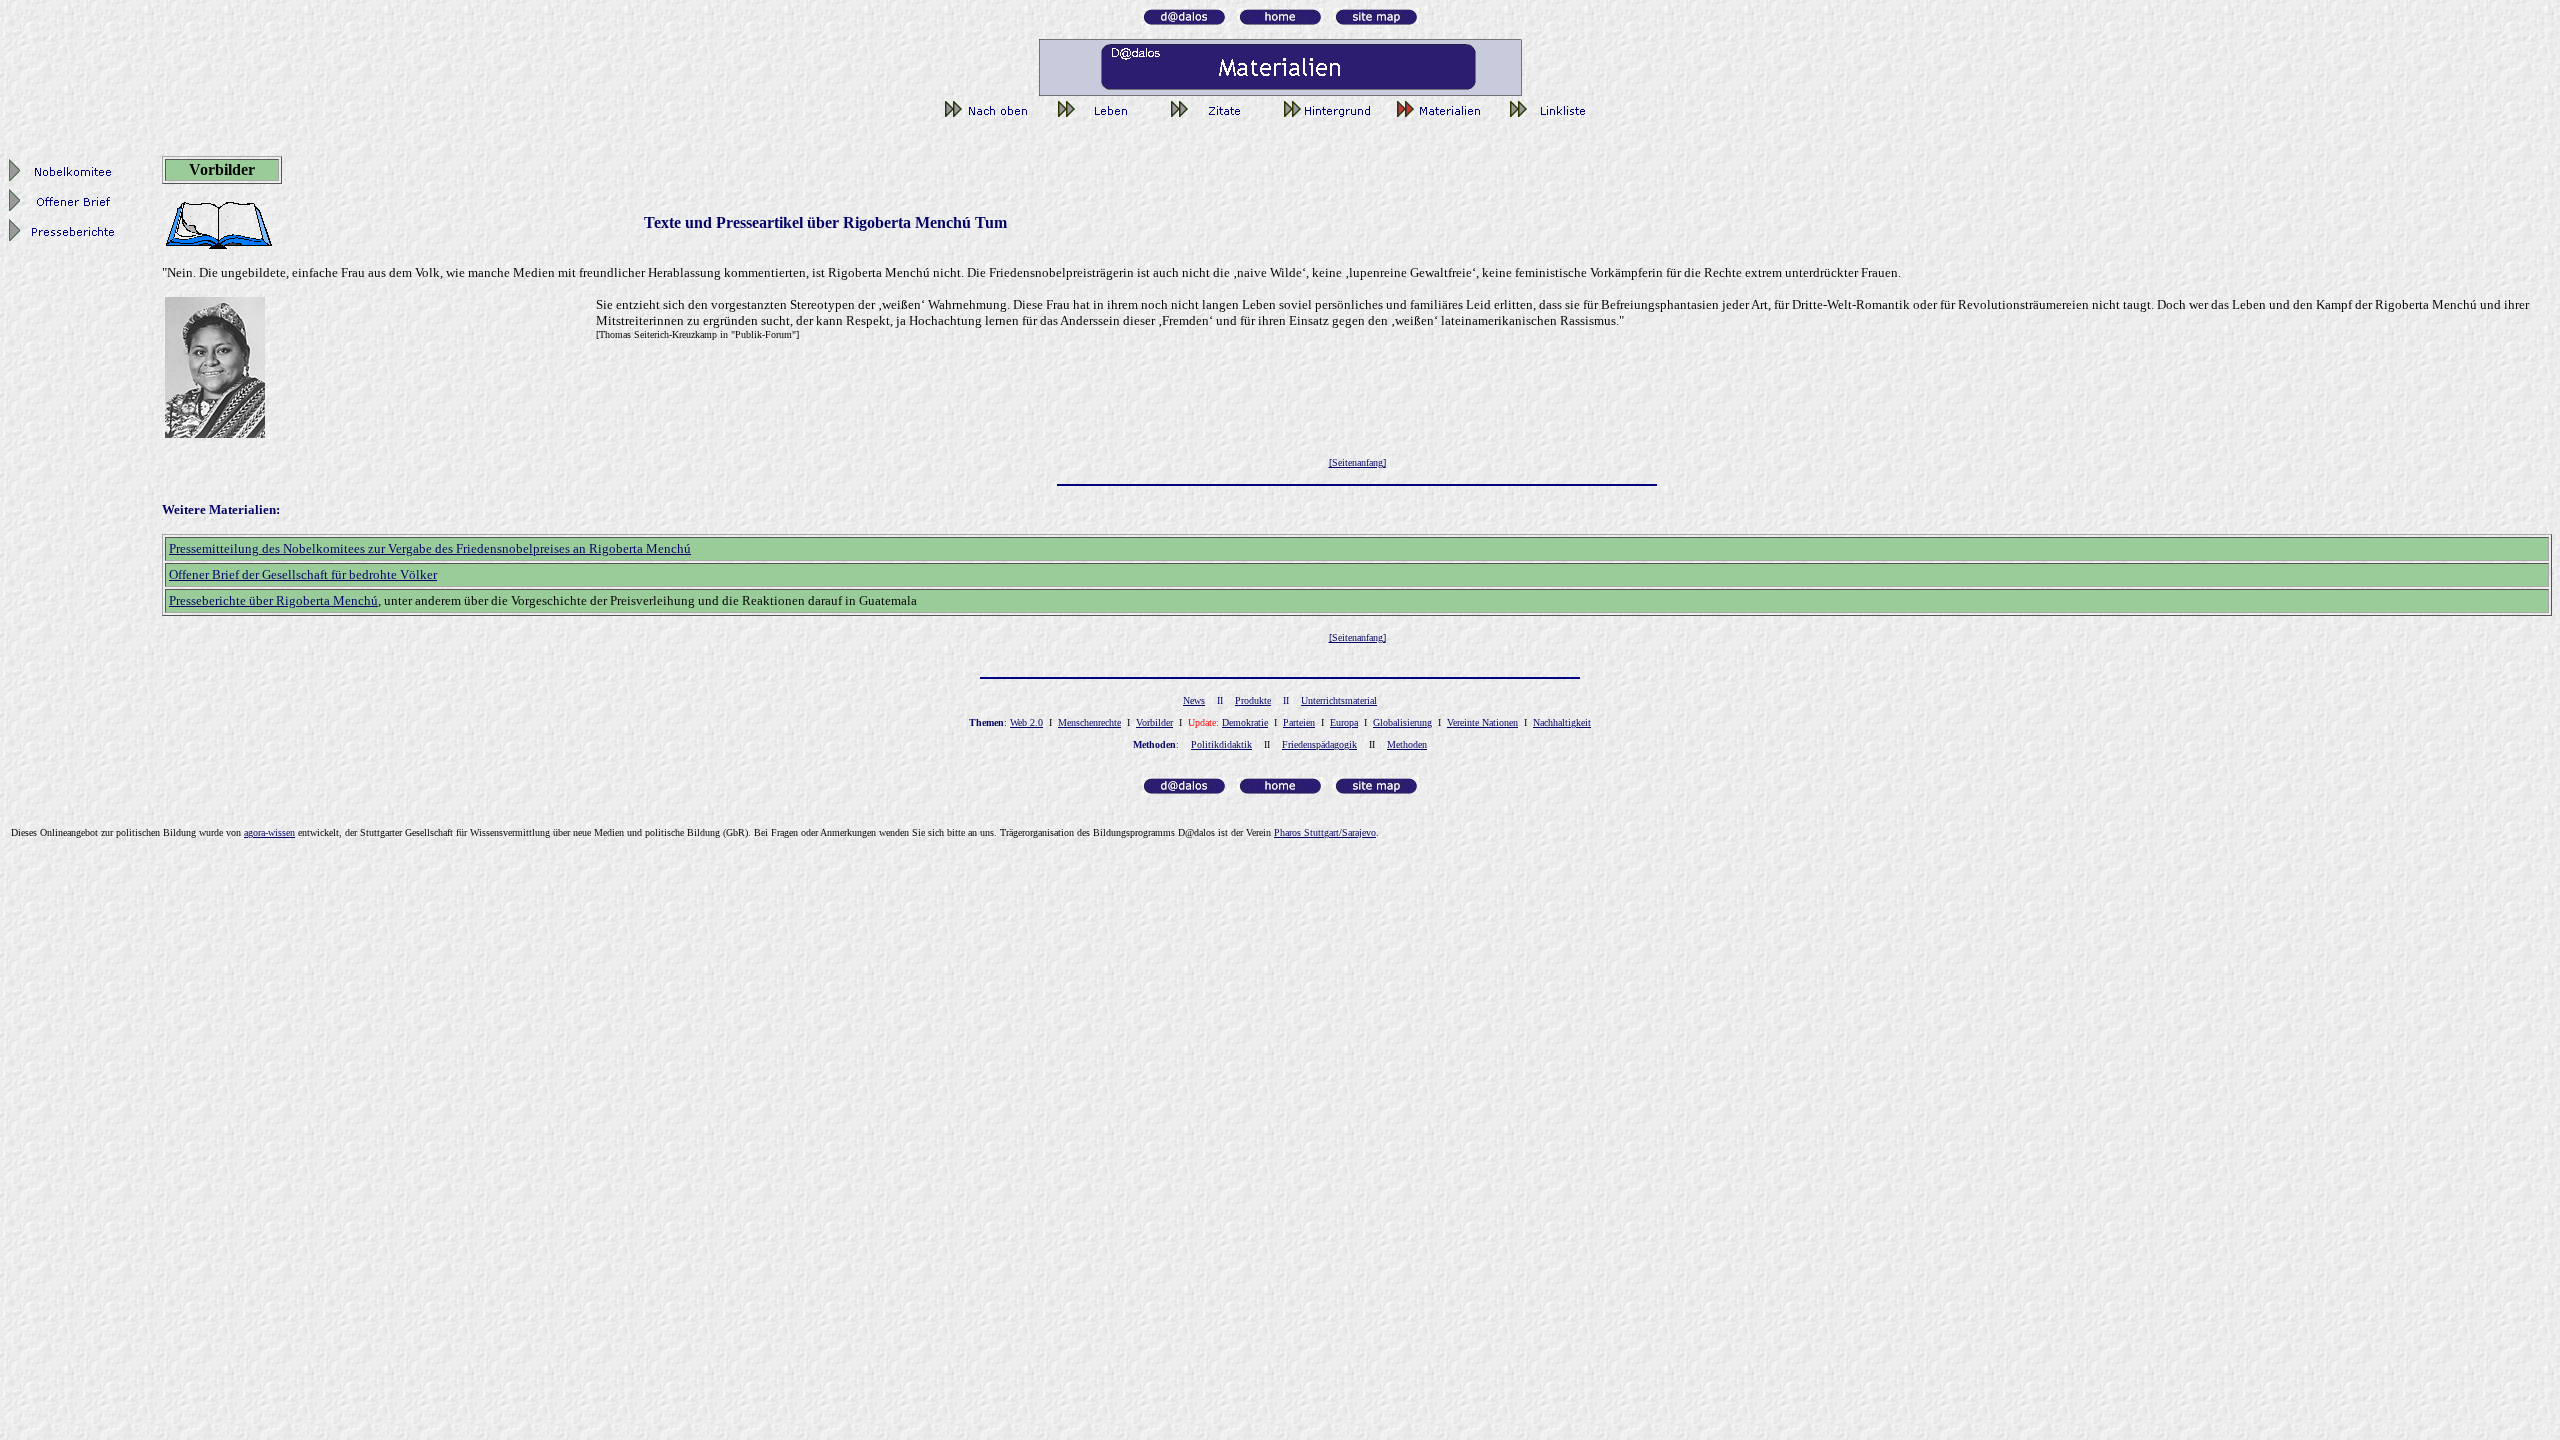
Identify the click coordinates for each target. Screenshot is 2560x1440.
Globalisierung (1402, 722)
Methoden (1407, 744)
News (1194, 700)
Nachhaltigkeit (1562, 722)
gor (269, 832)
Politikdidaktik (1221, 744)
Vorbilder (1154, 722)
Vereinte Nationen (1482, 722)
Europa (1344, 722)
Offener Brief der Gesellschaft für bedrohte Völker (303, 574)
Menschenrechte (1089, 722)
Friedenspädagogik (1319, 744)
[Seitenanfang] (1357, 462)
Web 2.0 (1026, 722)
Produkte (1253, 700)
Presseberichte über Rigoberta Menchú (273, 600)
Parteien (1299, 722)
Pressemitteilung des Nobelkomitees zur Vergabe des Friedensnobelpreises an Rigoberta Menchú (430, 548)
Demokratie (1245, 722)
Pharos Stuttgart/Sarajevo (1325, 832)
